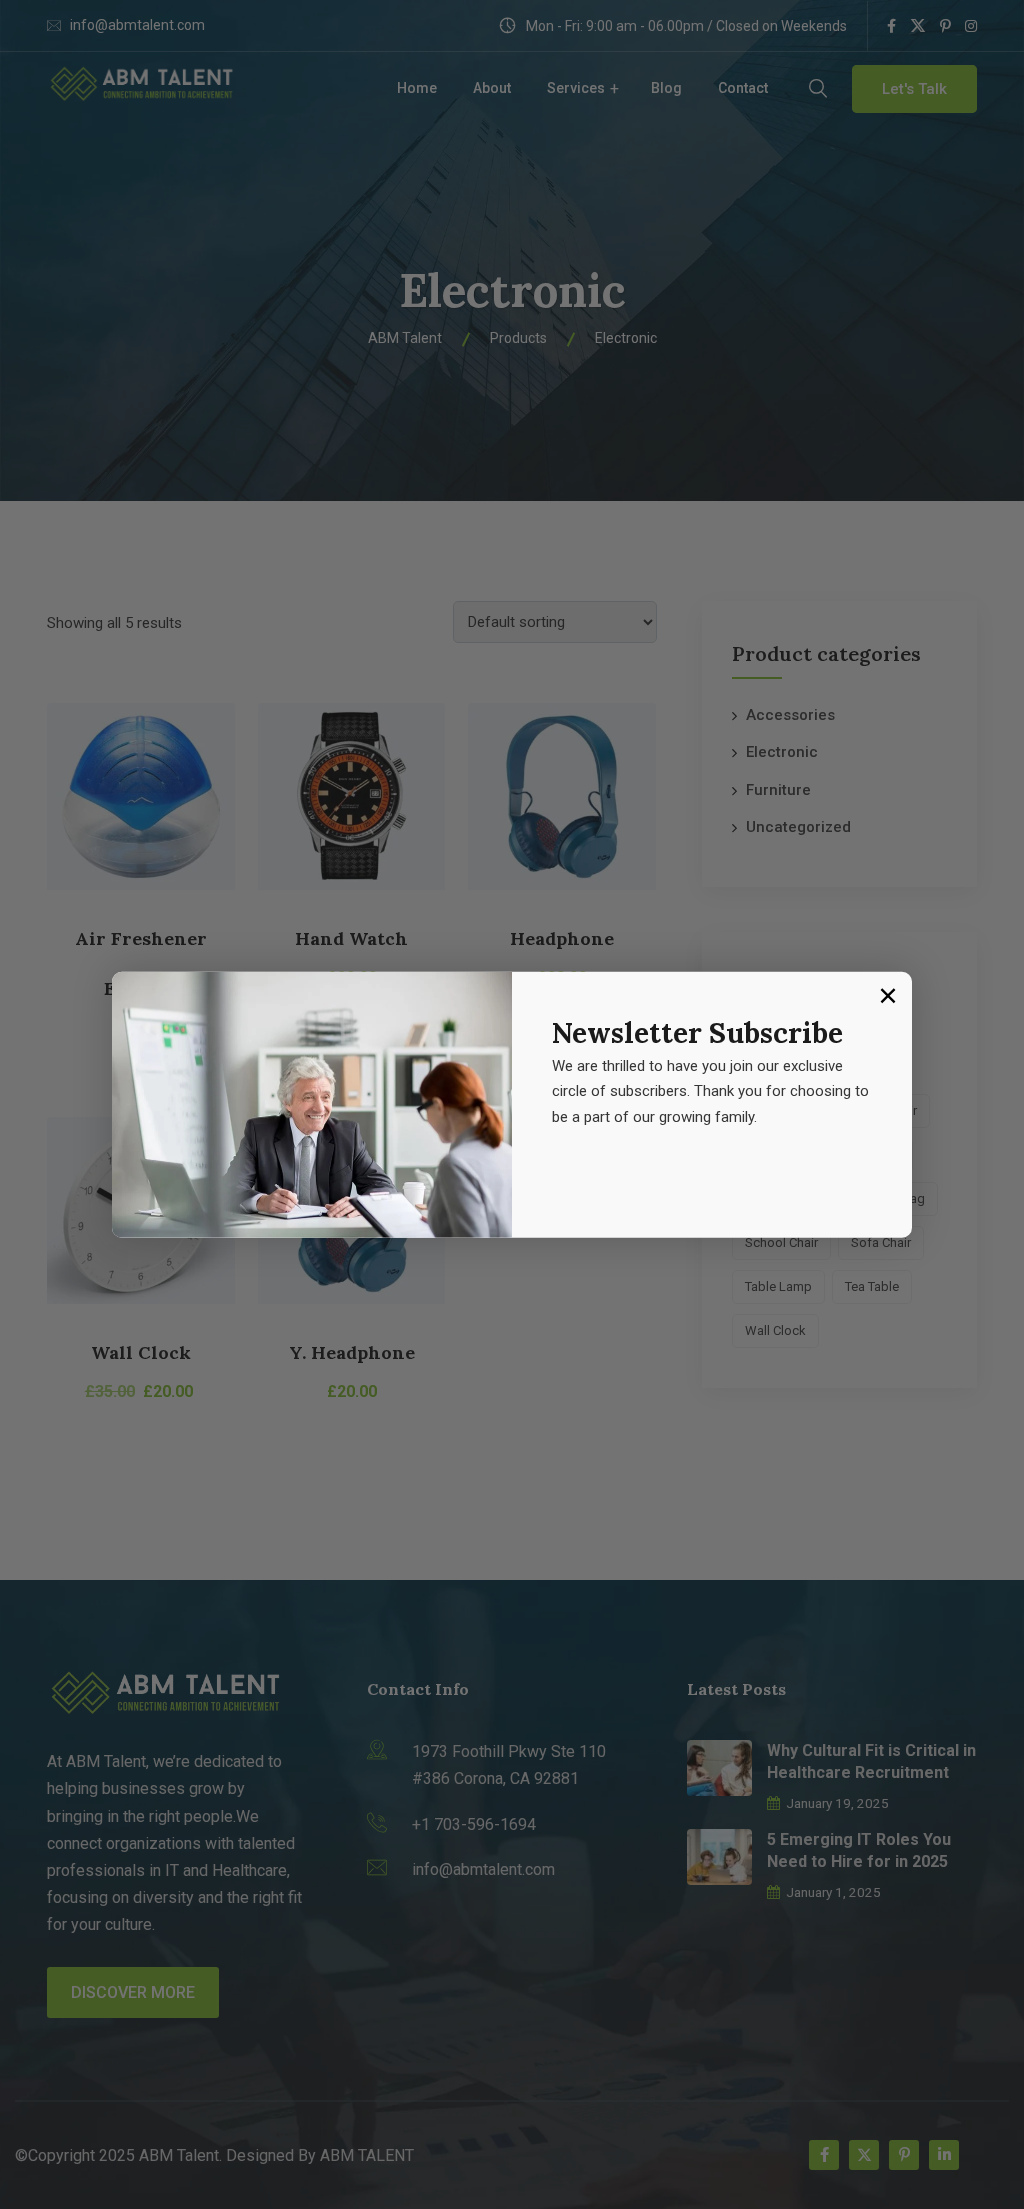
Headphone (562, 938)
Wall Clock (141, 1352)
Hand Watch (351, 938)
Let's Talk (914, 89)
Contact (743, 88)
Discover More (133, 1992)
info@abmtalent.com (137, 25)
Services (576, 88)
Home (417, 88)
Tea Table (872, 1286)
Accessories (790, 715)
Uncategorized (798, 827)
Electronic (782, 752)
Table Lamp (778, 1286)
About (492, 88)
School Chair (781, 1242)
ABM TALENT (367, 2155)
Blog (666, 88)
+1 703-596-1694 (474, 1824)
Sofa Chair (881, 1242)
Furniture (778, 790)
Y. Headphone (352, 1352)
